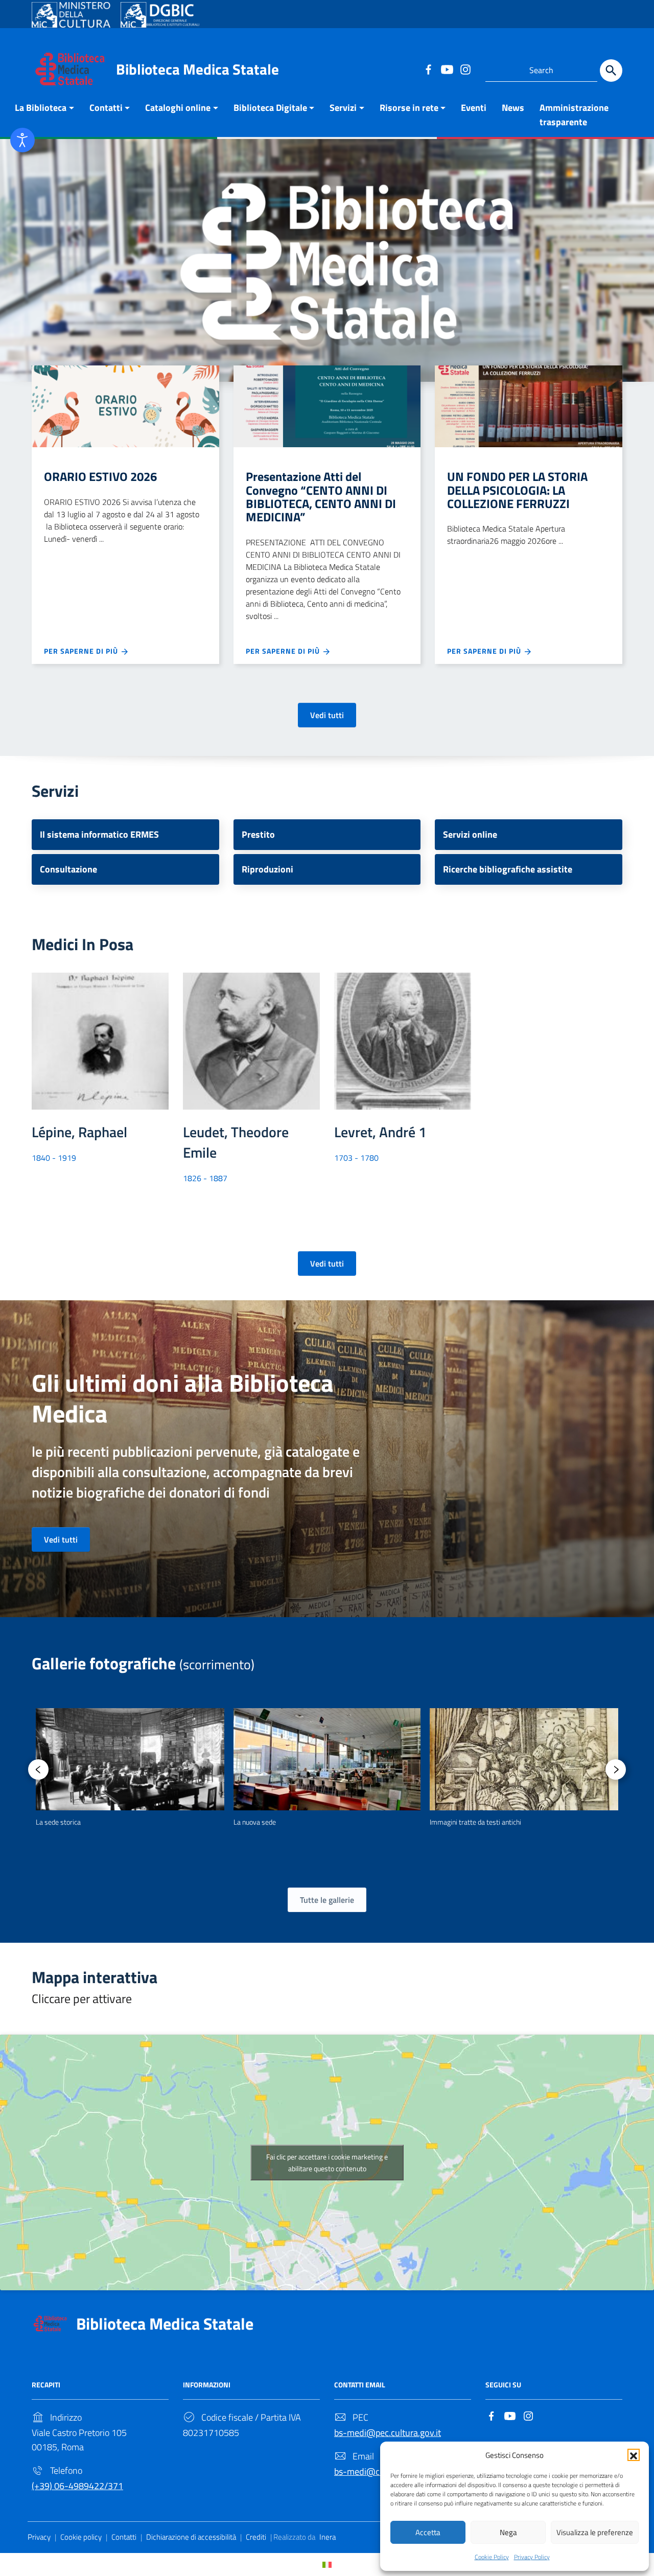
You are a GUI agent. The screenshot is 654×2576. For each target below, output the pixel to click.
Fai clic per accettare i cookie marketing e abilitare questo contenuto (327, 2163)
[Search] (611, 71)
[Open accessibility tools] (22, 140)
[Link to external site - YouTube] (447, 69)
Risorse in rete (409, 108)
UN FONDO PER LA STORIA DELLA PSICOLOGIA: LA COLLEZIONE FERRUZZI (517, 490)
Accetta (428, 2532)
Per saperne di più (82, 651)
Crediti (256, 2537)
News (513, 108)
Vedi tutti (327, 715)
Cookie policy (81, 2537)
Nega (508, 2532)
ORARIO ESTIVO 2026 (100, 476)
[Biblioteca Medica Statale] (70, 68)
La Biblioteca (41, 108)
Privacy (39, 2537)
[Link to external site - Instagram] (465, 69)
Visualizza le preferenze (595, 2532)
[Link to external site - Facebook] (428, 69)
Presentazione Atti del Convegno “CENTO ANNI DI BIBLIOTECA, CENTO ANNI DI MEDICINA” (321, 497)
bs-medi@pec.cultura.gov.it (388, 2433)
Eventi (474, 108)
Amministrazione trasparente (574, 115)
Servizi (343, 108)
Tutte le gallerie (327, 1900)
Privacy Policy (532, 2557)
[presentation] (38, 1769)
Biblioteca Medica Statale (197, 69)
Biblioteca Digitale (270, 108)
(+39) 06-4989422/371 (77, 2486)
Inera (328, 2537)
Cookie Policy (492, 2557)
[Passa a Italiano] (327, 2564)
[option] (130, 1768)
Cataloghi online (178, 108)
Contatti (106, 108)
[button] (634, 2455)
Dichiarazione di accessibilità (191, 2537)
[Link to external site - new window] (71, 15)
